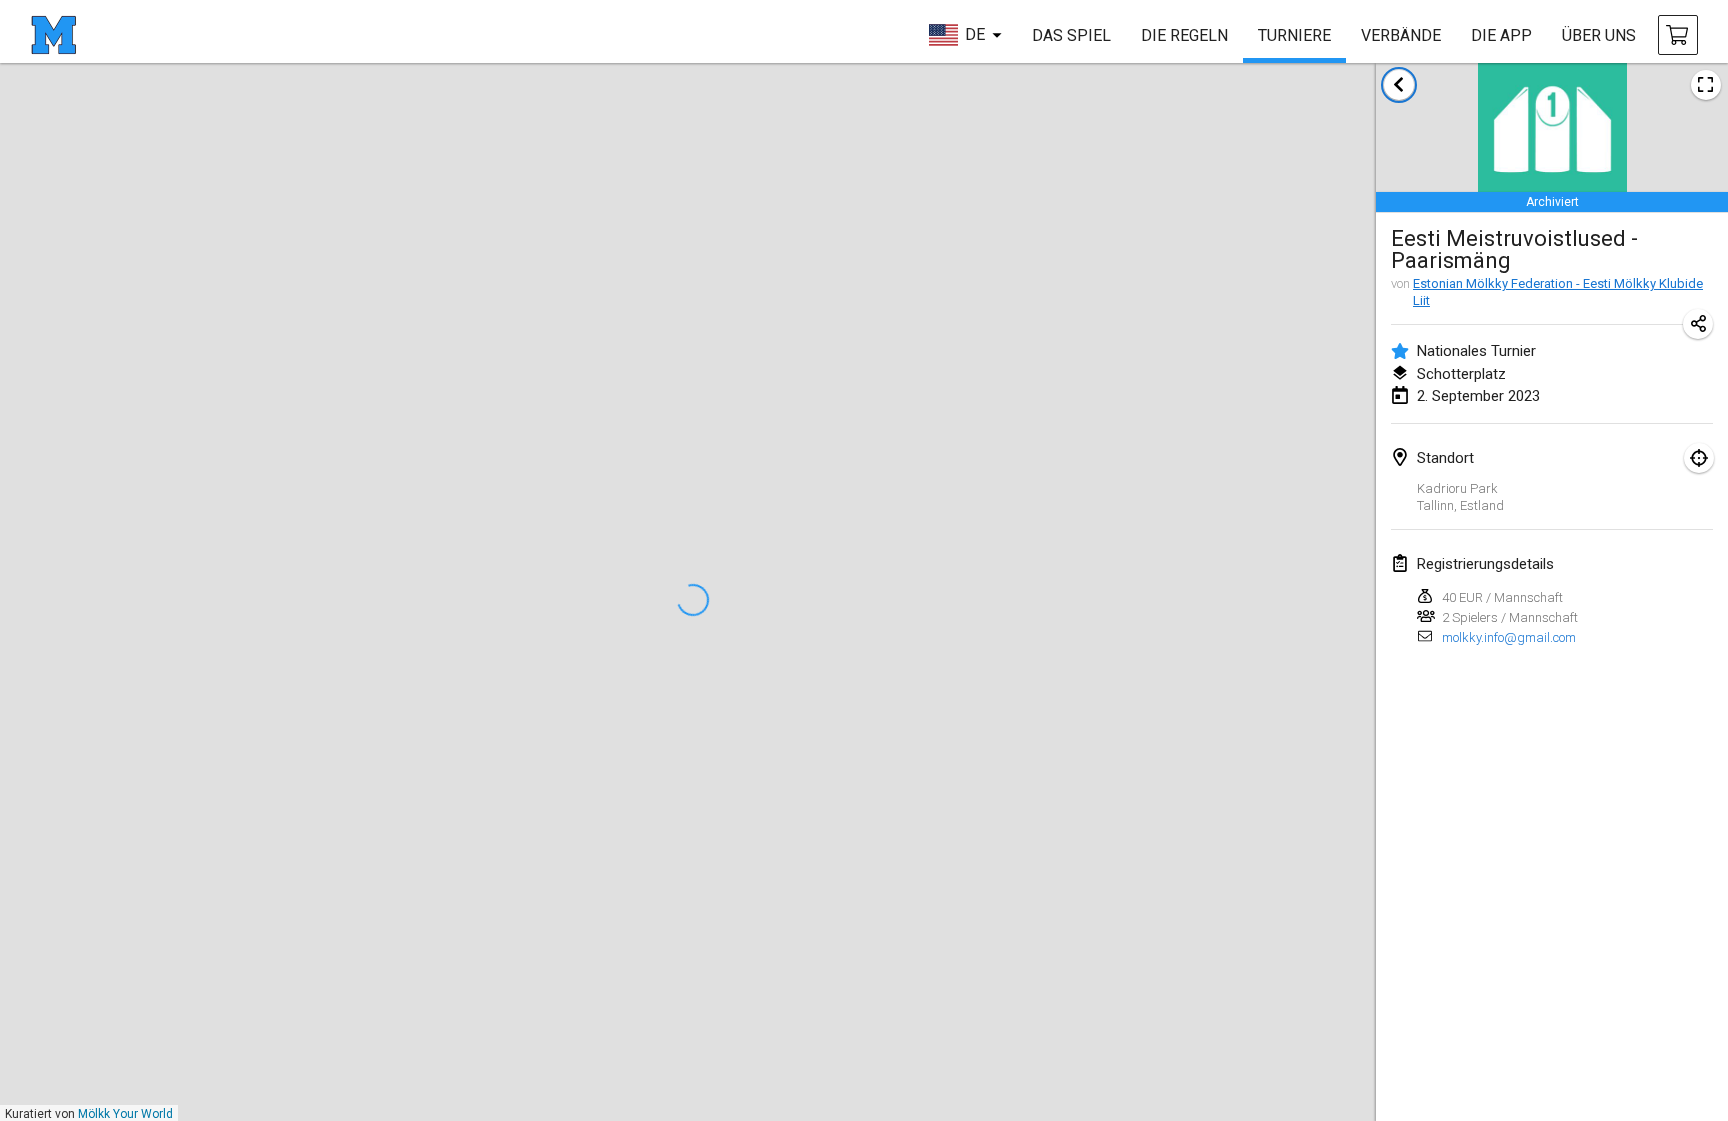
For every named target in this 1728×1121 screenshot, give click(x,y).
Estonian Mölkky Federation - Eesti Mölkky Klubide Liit (1558, 292)
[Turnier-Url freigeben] (1698, 324)
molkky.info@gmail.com (1509, 637)
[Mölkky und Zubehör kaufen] (1678, 35)
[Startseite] (53, 35)
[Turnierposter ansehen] (1706, 85)
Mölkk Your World (125, 1114)
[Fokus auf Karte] (1699, 458)
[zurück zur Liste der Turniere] (1399, 85)
